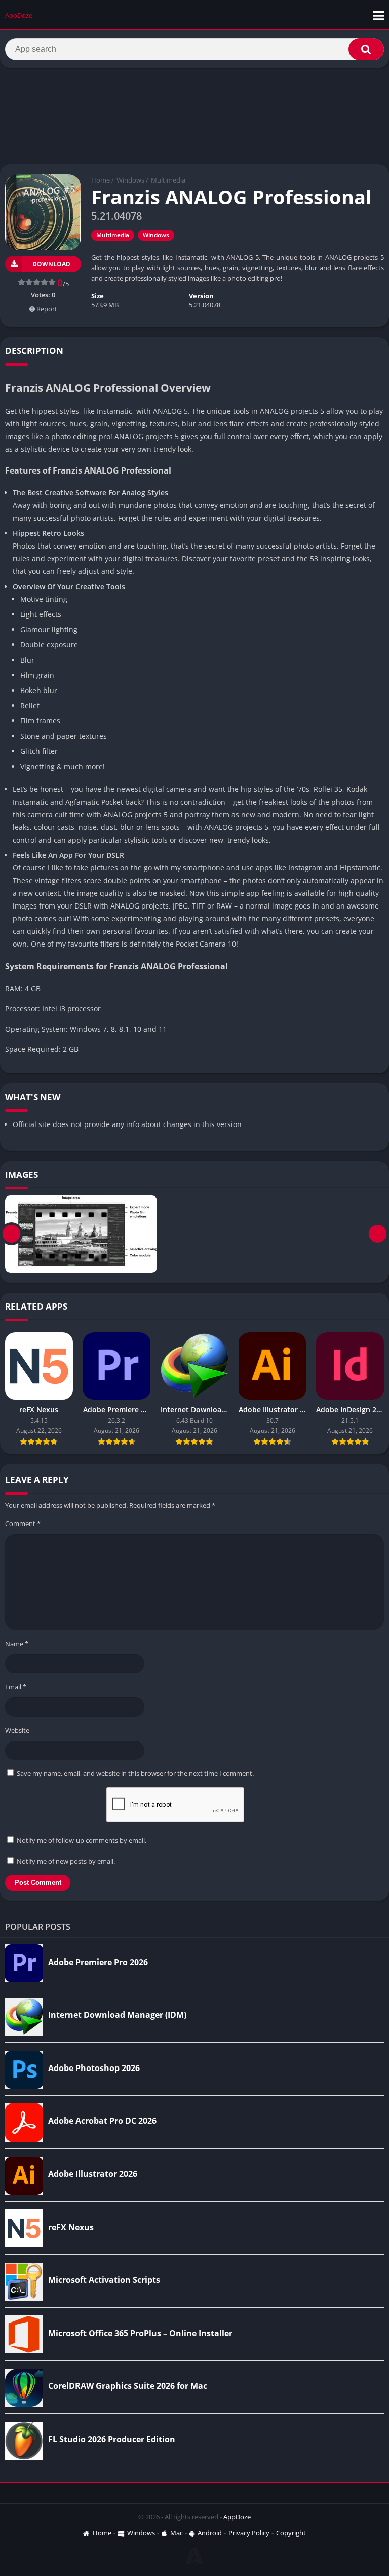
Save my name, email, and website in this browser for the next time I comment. (135, 1773)
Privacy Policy (249, 2533)
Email (16, 1687)
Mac (177, 2533)
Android (210, 2533)
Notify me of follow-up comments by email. (82, 1840)
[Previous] (11, 1234)
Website (17, 1730)
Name (17, 1644)
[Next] (378, 1234)
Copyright (291, 2533)
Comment (23, 1523)
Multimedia (168, 180)
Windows (130, 180)
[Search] (366, 49)
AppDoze (237, 2517)
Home (101, 180)
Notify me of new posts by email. (66, 1861)
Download (51, 264)
